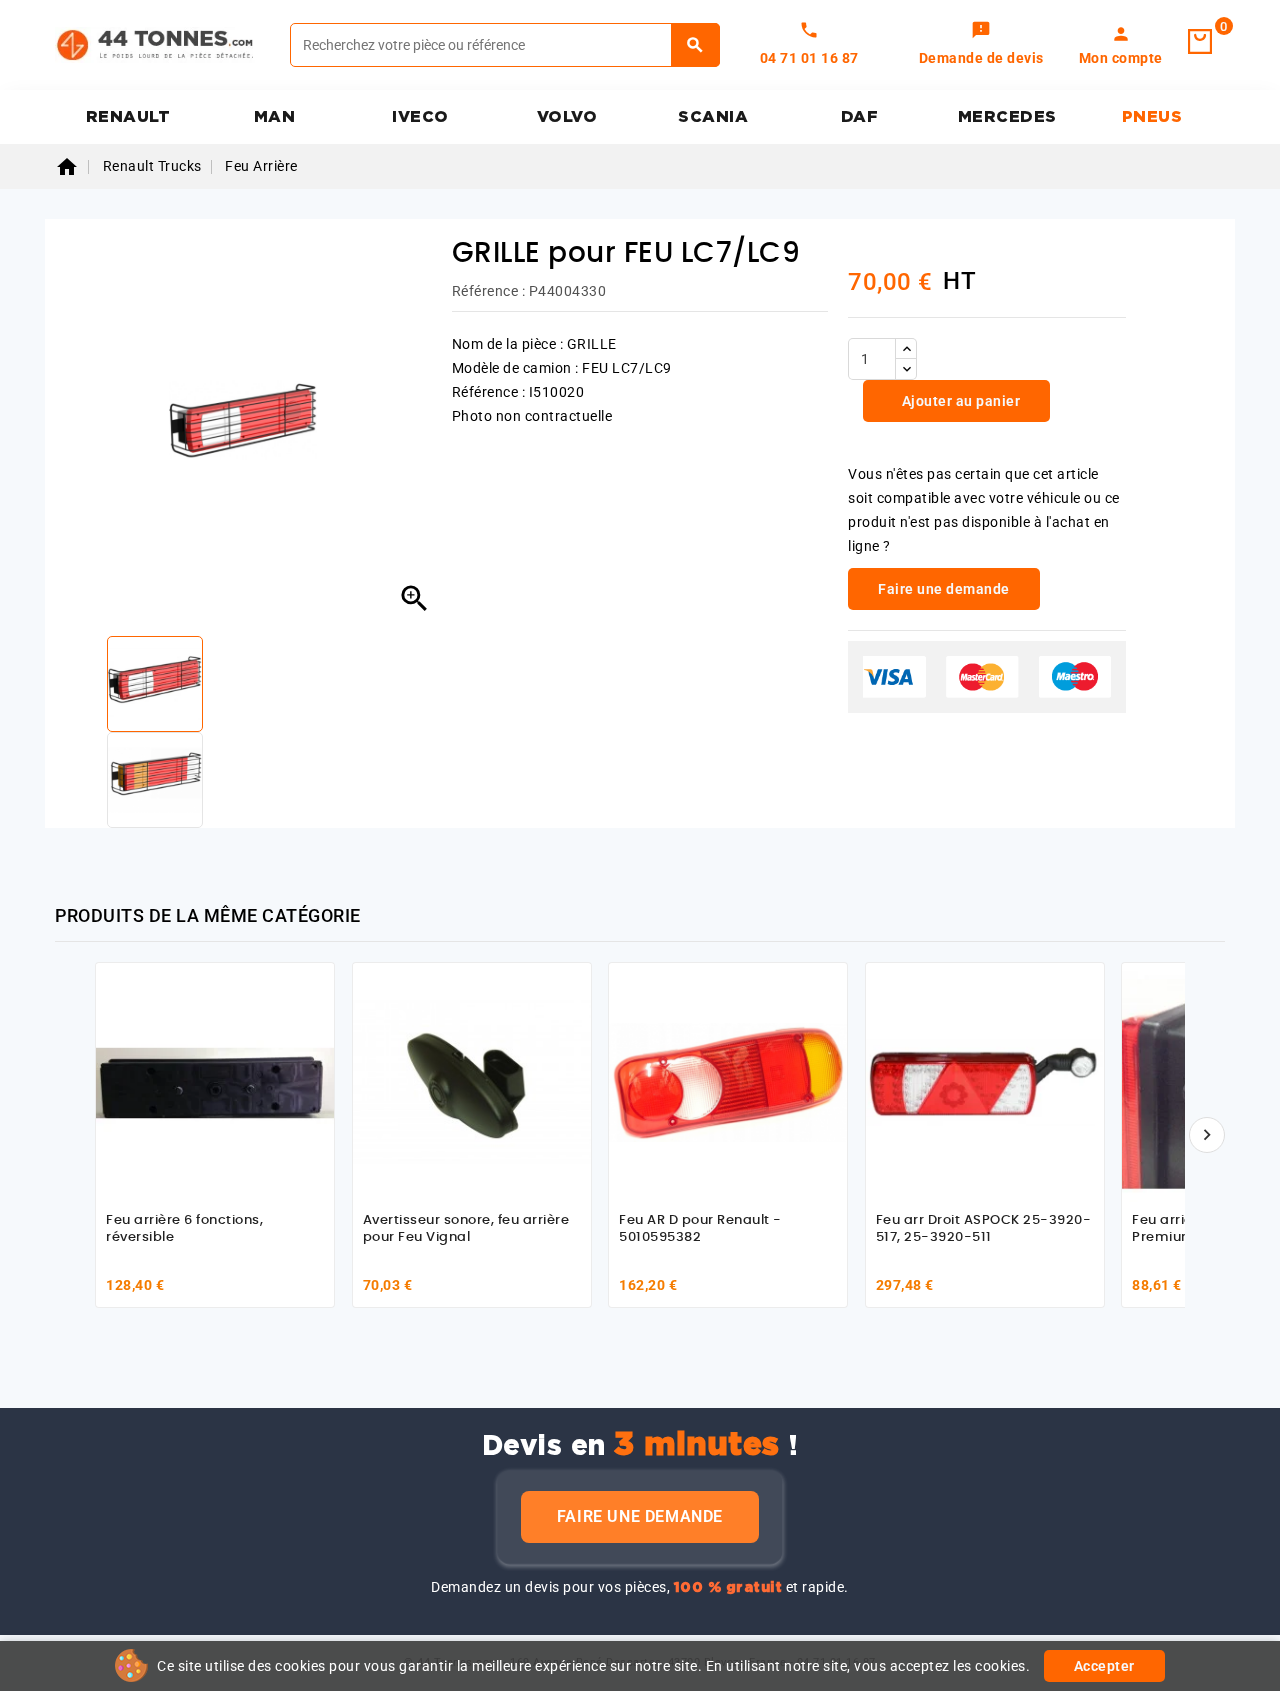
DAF (860, 117)
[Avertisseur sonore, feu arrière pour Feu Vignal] (472, 1082)
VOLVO (567, 117)
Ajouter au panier (959, 401)
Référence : (489, 291)
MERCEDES (1007, 117)
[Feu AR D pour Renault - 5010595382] (728, 1082)
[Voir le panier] (1200, 42)
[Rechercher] (695, 45)
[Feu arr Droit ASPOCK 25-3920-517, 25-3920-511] (985, 1082)
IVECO (420, 117)
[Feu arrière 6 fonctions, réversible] (215, 1082)
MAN (275, 117)
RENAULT (128, 117)
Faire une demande (640, 1516)
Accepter (1104, 1666)
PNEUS (1152, 117)
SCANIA (713, 117)
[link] (981, 45)
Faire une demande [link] (944, 589)
